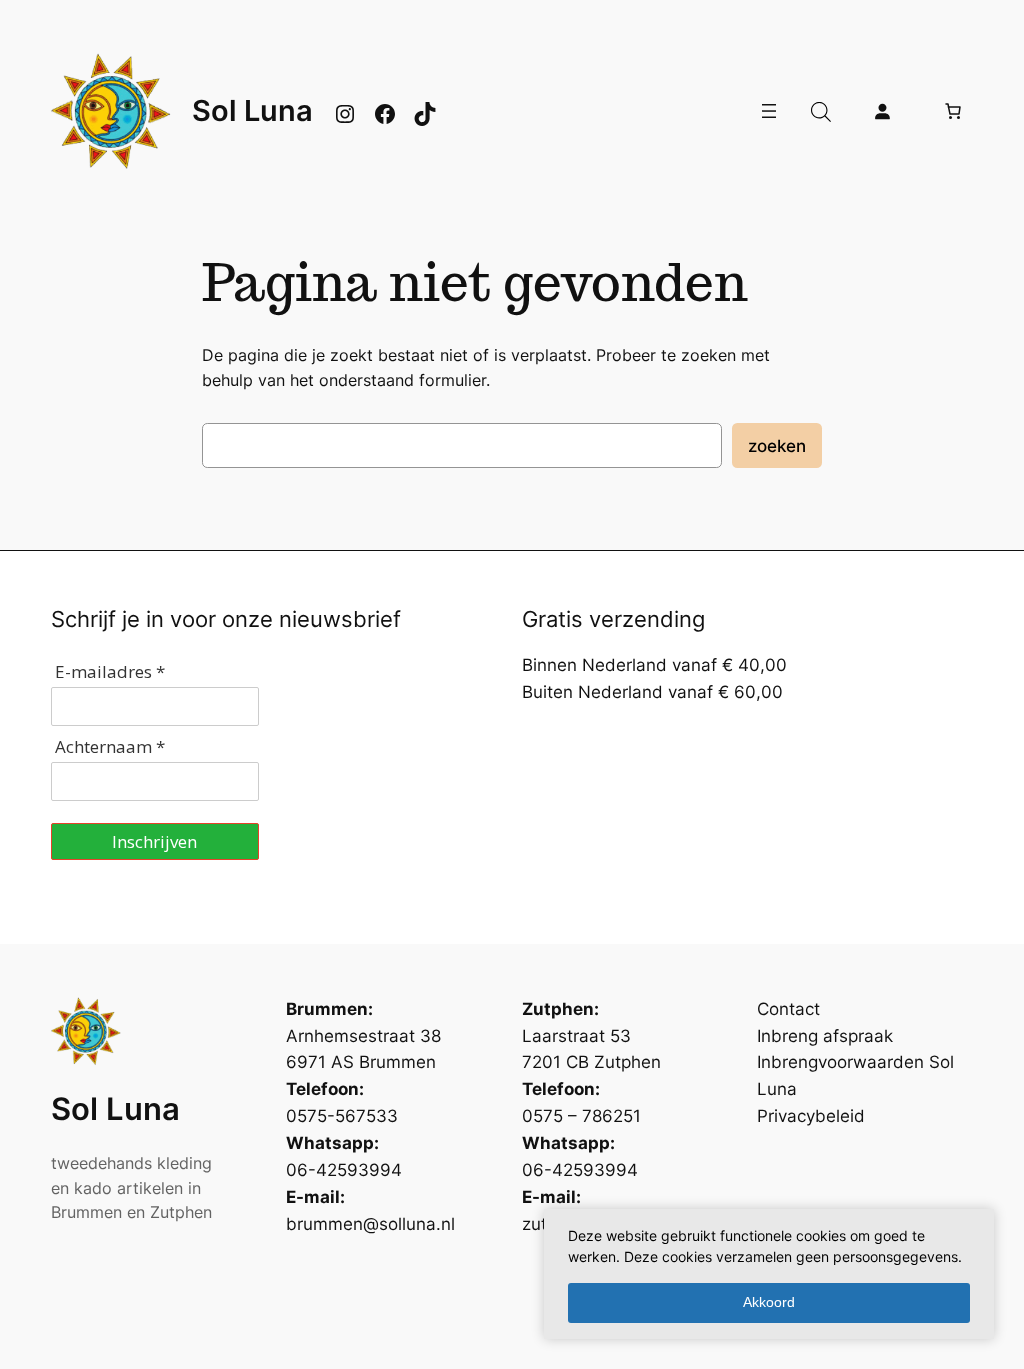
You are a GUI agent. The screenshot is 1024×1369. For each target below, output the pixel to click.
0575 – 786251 (581, 1115)
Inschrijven (154, 841)
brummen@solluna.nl (370, 1223)
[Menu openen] (769, 111)
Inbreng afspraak (825, 1035)
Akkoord (769, 1302)
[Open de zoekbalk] (821, 111)
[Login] (882, 111)
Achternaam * (110, 746)
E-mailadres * (110, 671)
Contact (788, 1008)
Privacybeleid (811, 1115)
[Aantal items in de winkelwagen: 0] (953, 111)
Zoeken (777, 446)
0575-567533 (342, 1115)
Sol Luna (252, 110)
